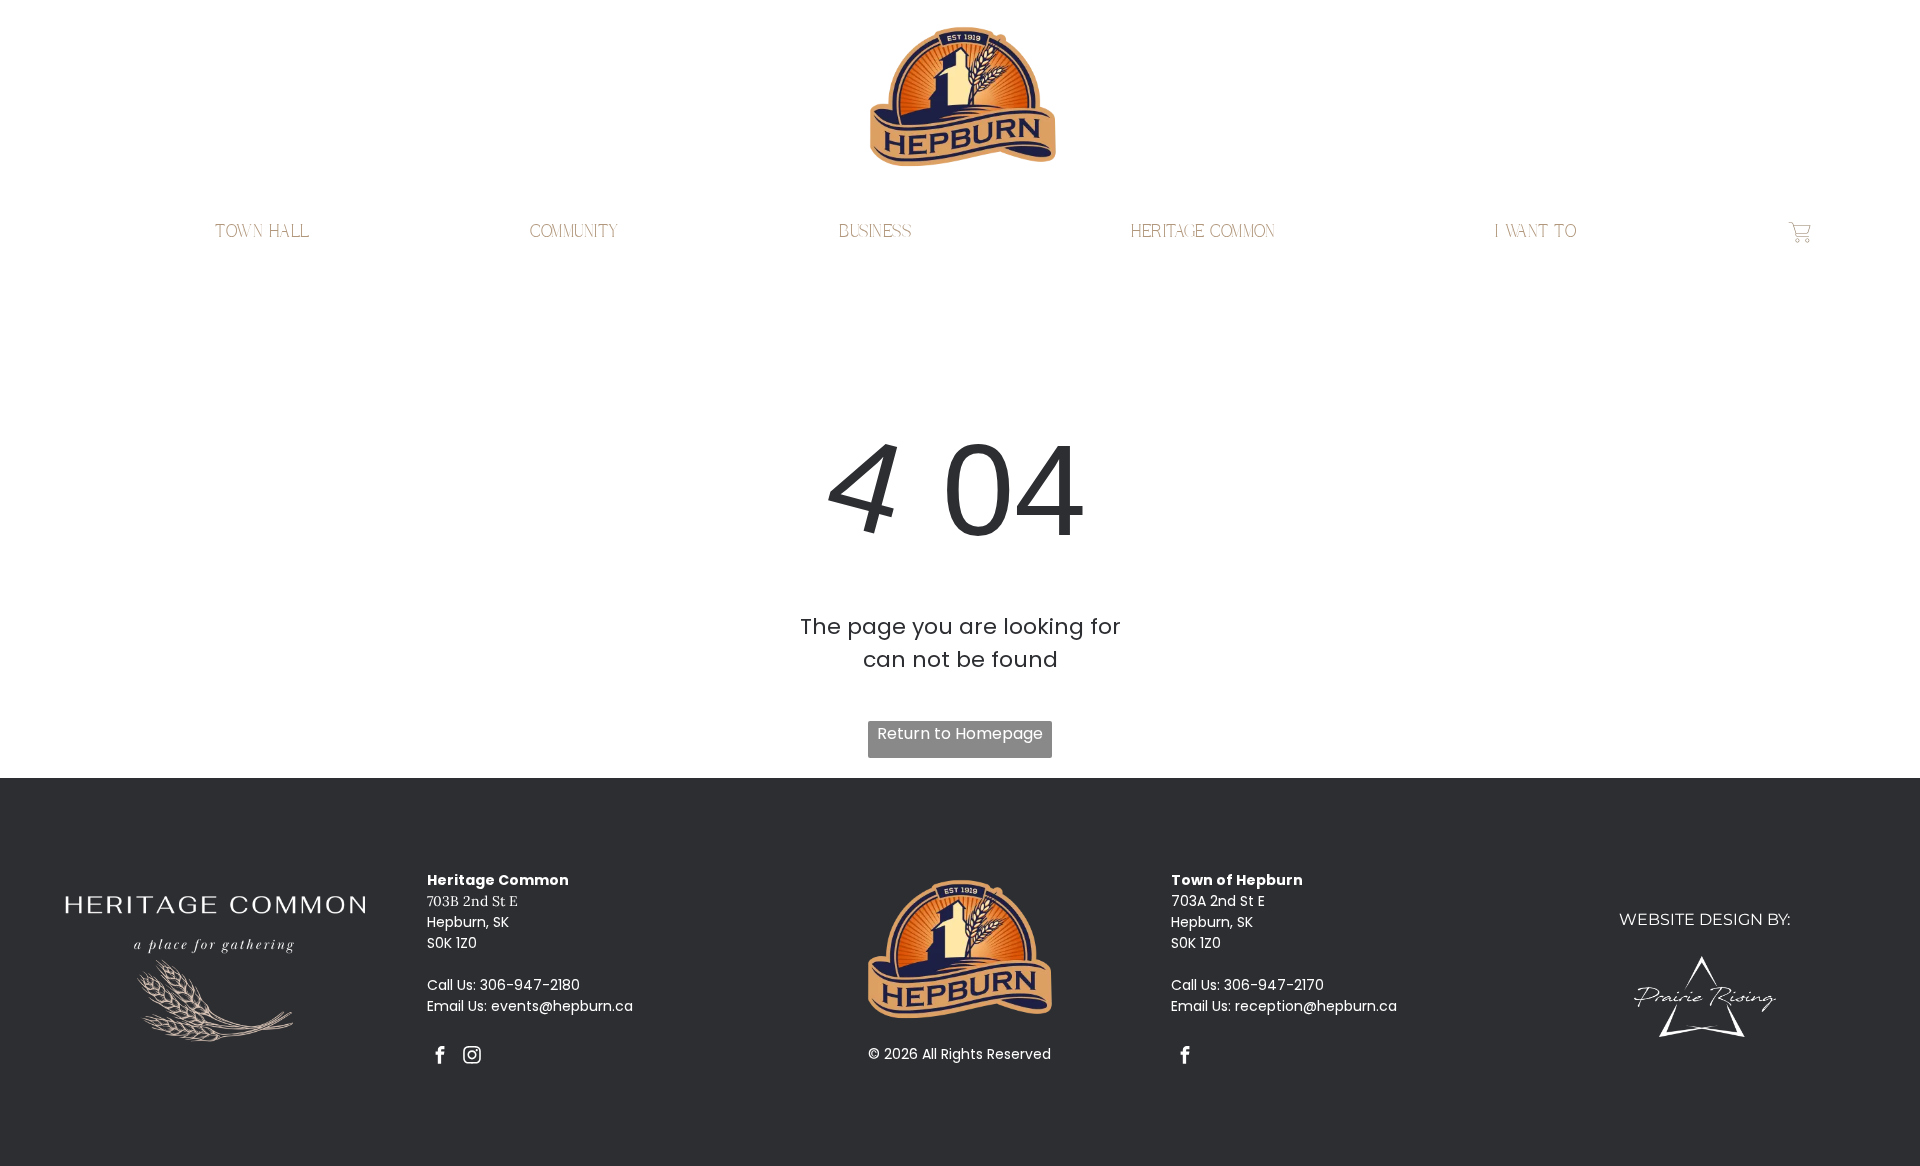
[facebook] (440, 1057)
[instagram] (472, 1057)
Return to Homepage (960, 733)
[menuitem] (262, 232)
